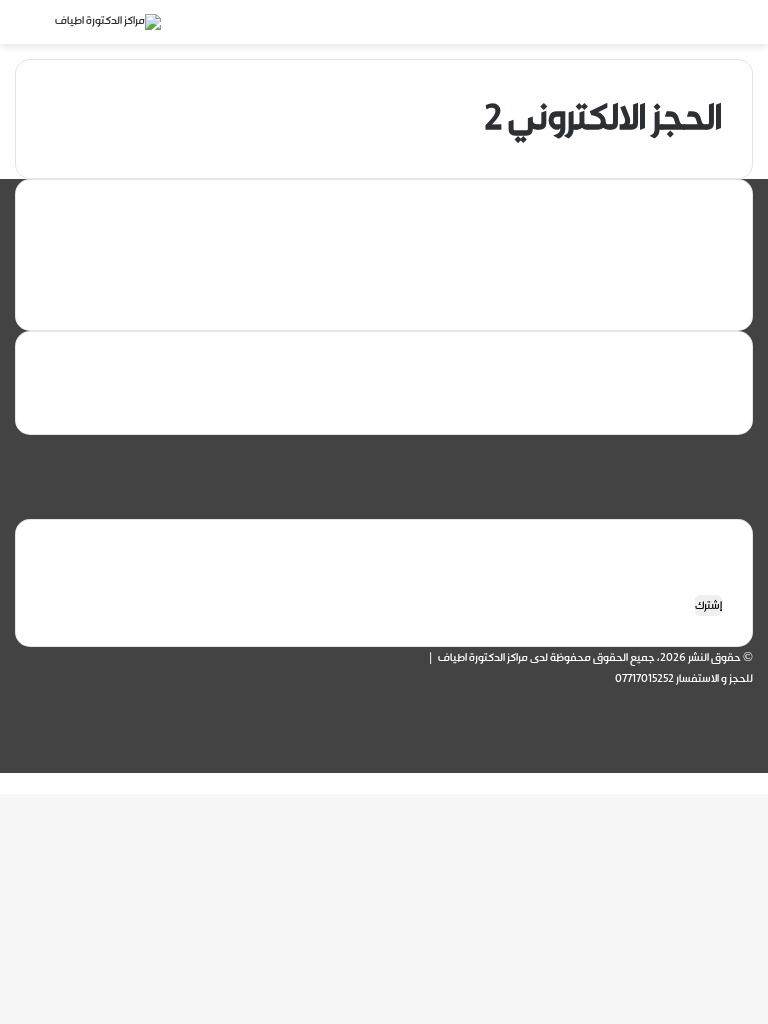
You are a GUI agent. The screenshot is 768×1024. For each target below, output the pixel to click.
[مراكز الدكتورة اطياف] (108, 22)
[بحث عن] (40, 29)
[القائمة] (728, 29)
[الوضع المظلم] (693, 29)
